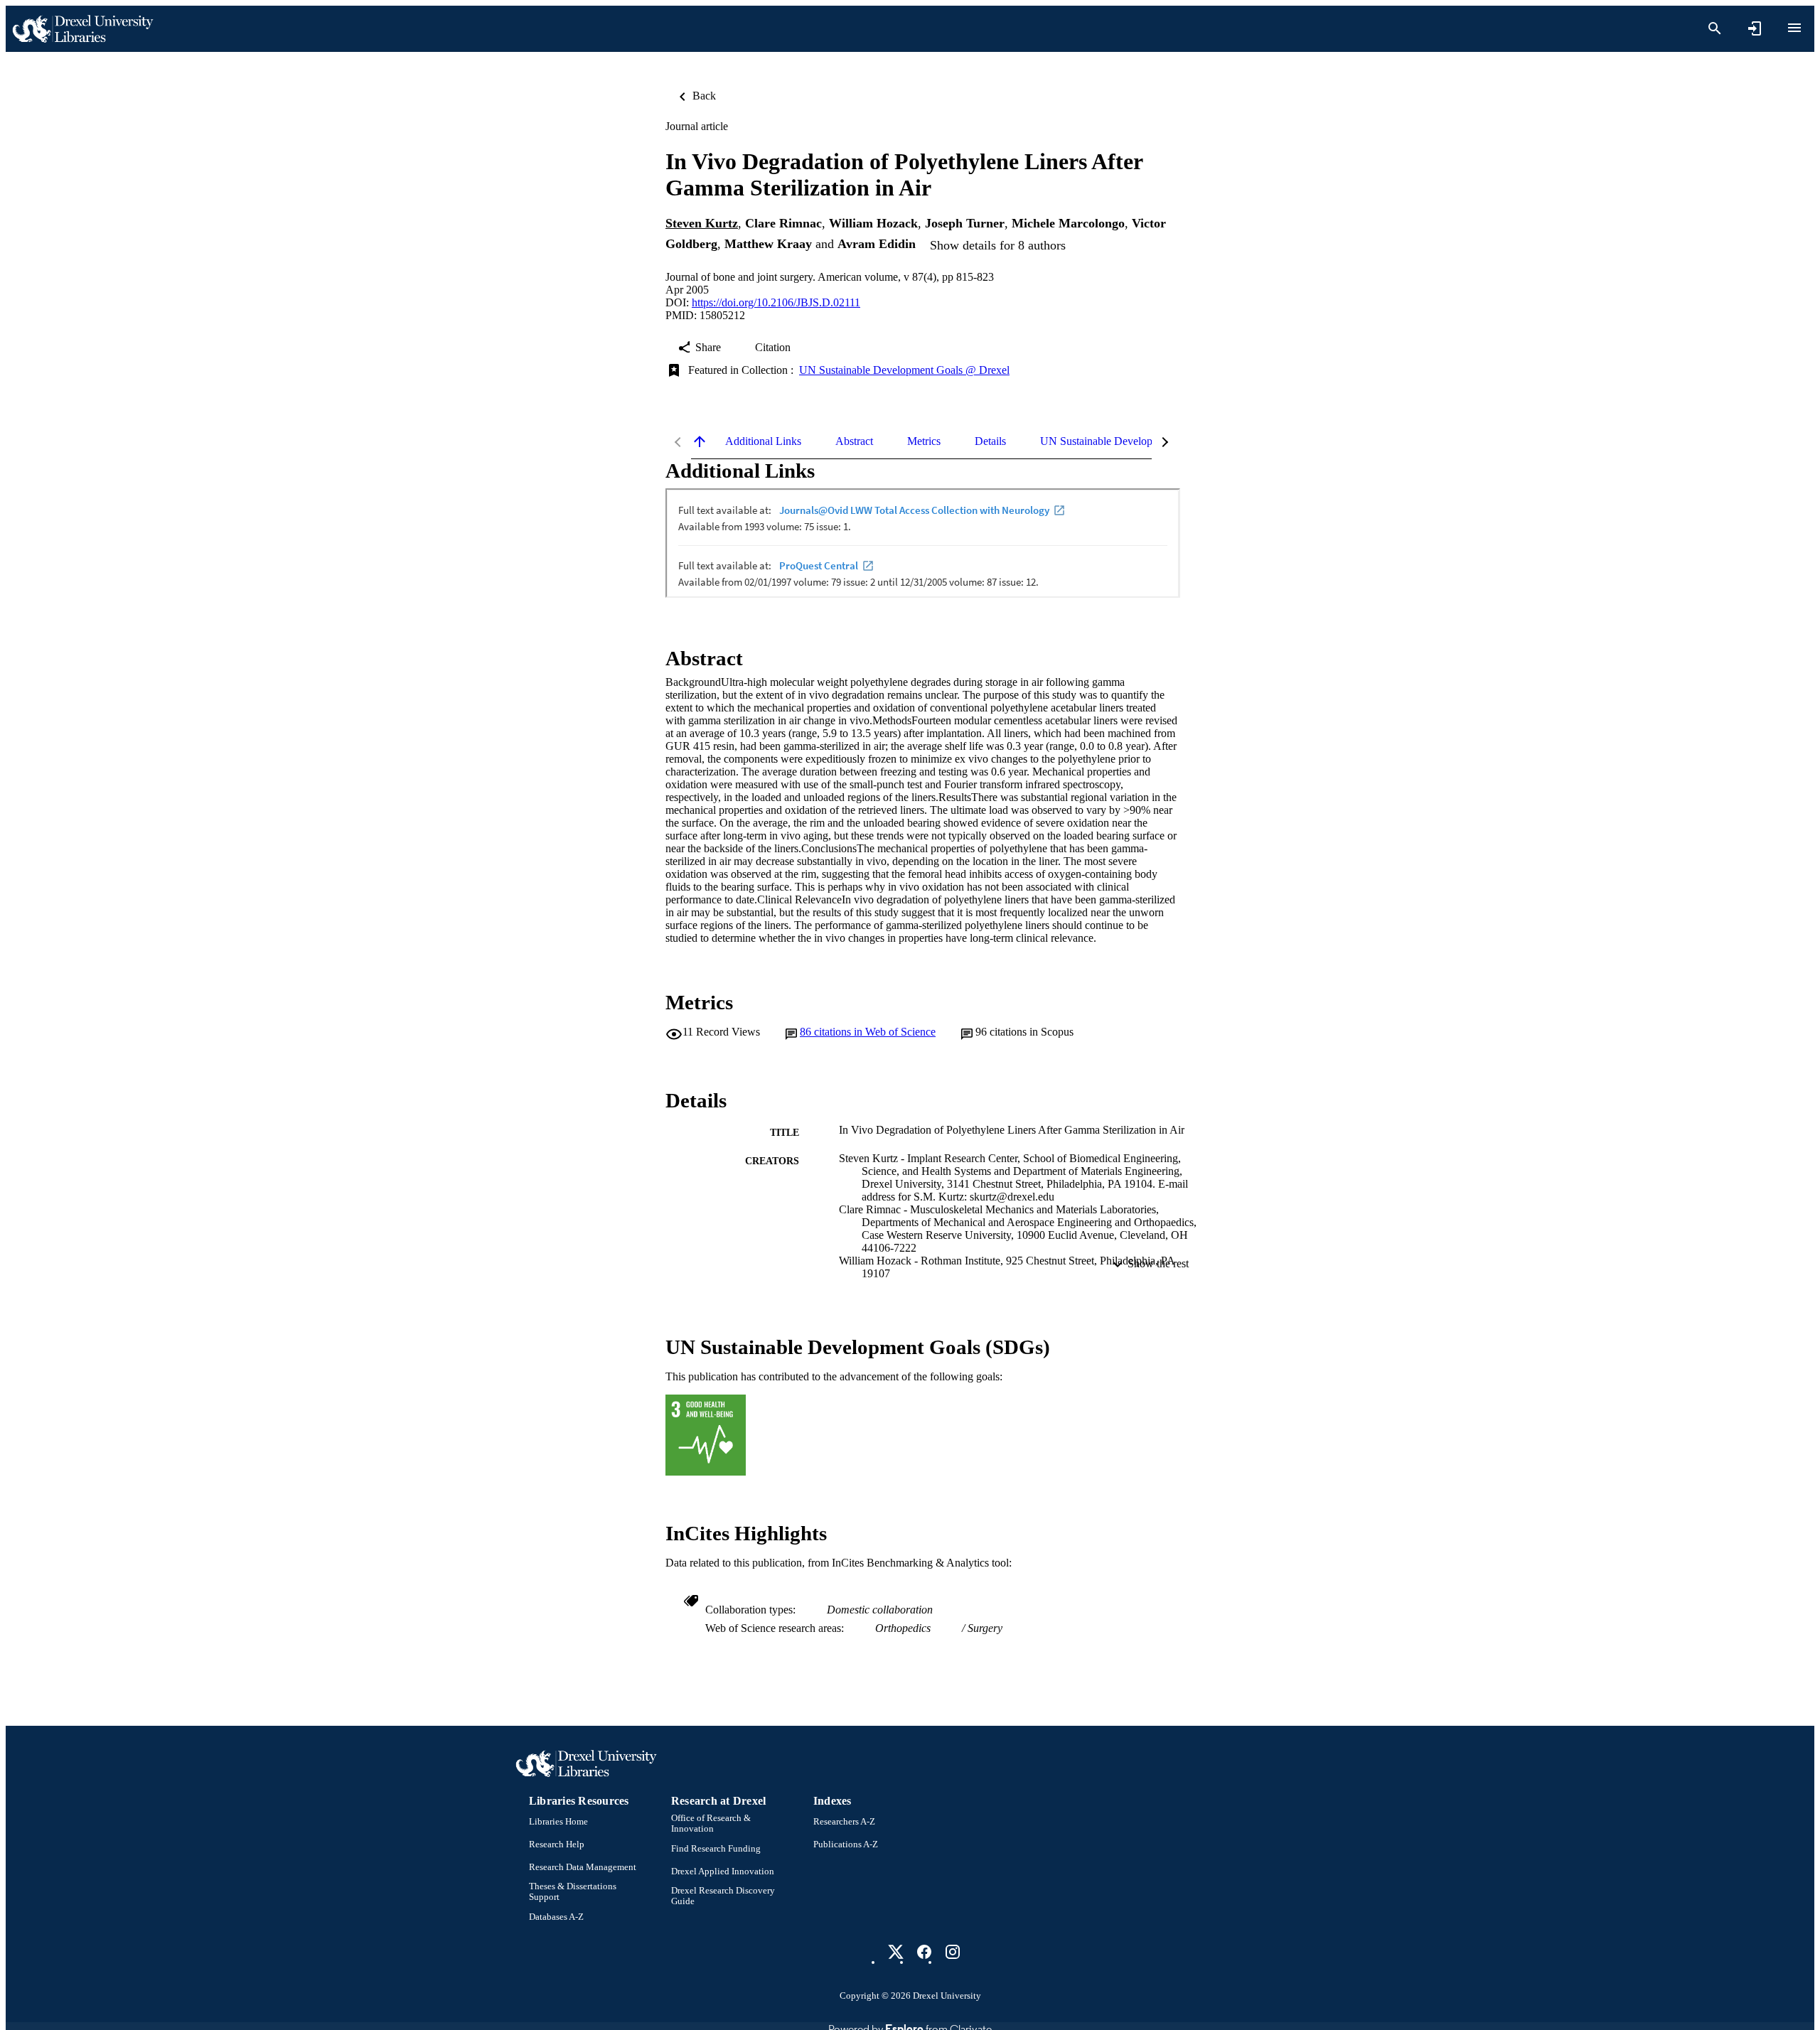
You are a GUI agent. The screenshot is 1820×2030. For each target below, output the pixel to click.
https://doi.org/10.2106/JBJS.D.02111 (776, 302)
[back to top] (700, 441)
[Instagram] (953, 1952)
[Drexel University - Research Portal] (82, 29)
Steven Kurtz (702, 223)
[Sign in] (1755, 28)
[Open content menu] (1794, 28)
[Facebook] (924, 1952)
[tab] (763, 441)
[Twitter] (896, 1952)
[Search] (1715, 28)
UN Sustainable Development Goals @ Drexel (904, 370)
